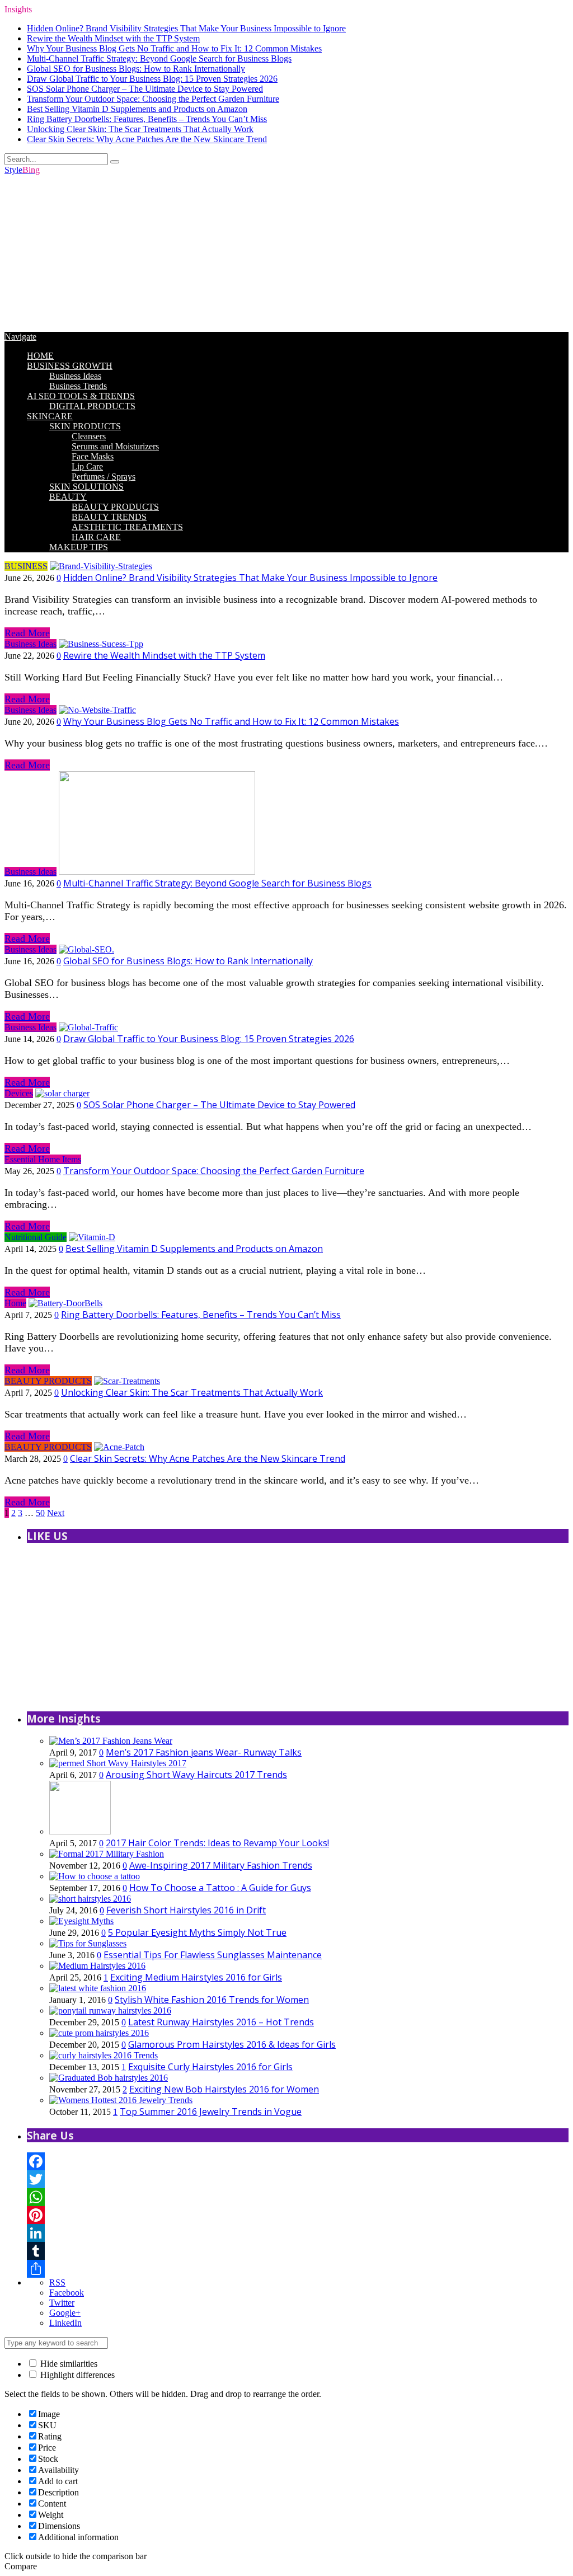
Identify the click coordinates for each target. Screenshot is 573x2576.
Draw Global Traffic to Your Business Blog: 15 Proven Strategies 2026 (152, 79)
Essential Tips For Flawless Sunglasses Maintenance (213, 1955)
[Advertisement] (286, 254)
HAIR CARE (96, 537)
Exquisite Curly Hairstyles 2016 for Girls (210, 2067)
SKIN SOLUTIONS (86, 487)
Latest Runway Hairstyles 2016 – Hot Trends (221, 2022)
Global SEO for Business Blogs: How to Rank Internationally (136, 69)
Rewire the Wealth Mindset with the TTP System (113, 38)
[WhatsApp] (298, 2197)
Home (15, 1303)
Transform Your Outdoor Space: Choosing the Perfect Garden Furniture (153, 99)
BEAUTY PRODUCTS (115, 507)
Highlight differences (76, 2375)
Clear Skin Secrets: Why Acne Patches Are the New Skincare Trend (147, 139)
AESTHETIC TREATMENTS (127, 527)
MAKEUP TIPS (79, 547)
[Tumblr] (298, 2251)
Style (22, 170)
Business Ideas (75, 376)
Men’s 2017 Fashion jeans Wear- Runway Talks (204, 1752)
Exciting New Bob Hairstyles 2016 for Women (224, 2089)
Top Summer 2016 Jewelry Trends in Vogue (211, 2112)
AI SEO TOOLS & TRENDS (81, 396)
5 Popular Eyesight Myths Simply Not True (197, 1932)
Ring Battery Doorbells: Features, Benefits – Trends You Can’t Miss (147, 119)
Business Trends (78, 386)
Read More (27, 633)
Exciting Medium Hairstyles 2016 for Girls (196, 1977)
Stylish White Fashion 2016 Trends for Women (212, 2000)
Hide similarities (68, 2364)
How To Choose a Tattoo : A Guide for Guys (220, 1888)
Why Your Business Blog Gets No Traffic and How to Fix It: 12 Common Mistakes (174, 48)
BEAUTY (68, 497)
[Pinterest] (298, 2215)
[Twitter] (298, 2179)
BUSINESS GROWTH (70, 366)
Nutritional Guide (36, 1237)
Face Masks (93, 456)
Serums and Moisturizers (115, 446)
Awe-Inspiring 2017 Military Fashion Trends (221, 1865)
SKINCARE (50, 416)
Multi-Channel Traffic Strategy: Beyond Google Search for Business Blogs (159, 58)
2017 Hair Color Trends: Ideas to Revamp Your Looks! (217, 1843)
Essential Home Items (43, 1159)
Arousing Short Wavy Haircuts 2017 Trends (196, 1775)
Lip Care (87, 466)
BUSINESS (26, 566)
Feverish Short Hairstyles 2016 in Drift (186, 1910)
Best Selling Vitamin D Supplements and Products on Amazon (137, 109)
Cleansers (89, 436)
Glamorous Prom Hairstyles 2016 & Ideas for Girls (232, 2044)
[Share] (298, 2269)
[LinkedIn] (298, 2233)
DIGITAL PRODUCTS (92, 406)
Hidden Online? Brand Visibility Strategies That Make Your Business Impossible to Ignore (186, 28)
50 (40, 1513)
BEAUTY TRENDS (109, 517)
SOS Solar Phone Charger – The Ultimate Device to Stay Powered (145, 89)
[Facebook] (298, 2161)
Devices (19, 1093)
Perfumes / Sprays (104, 477)
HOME (40, 356)
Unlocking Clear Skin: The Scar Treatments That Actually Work (140, 129)
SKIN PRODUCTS (85, 426)
